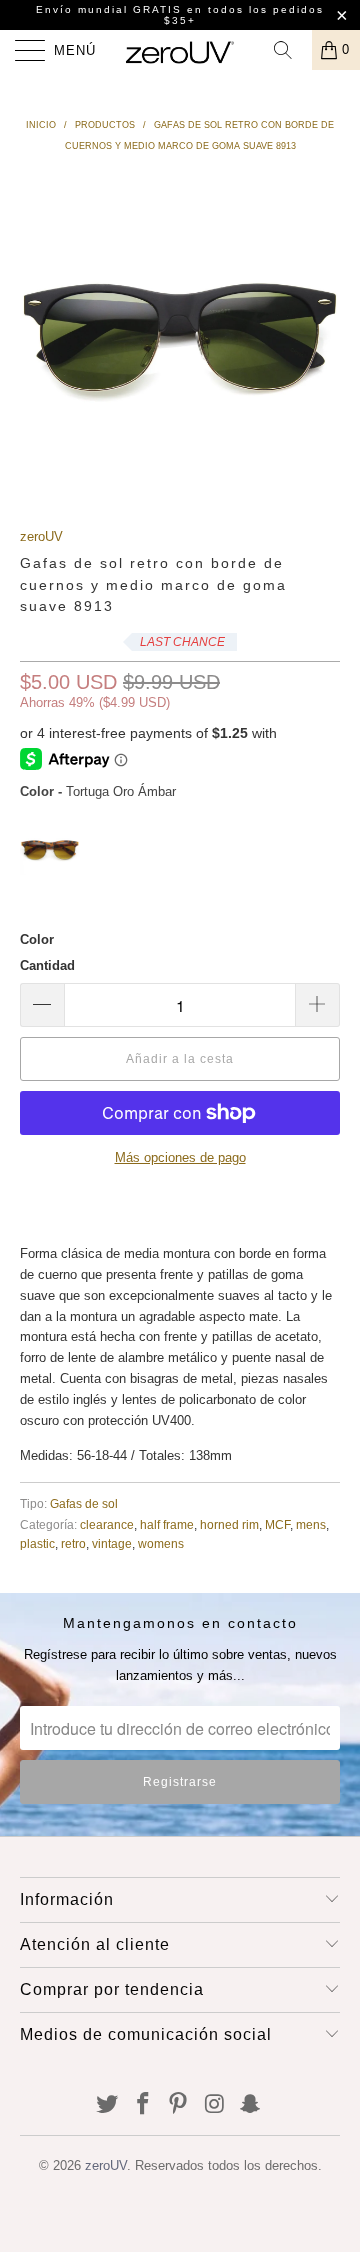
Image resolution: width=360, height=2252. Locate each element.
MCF (277, 1524)
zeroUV (41, 536)
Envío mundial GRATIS (109, 9)
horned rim (229, 1524)
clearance (107, 1524)
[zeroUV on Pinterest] (179, 2105)
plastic (37, 1543)
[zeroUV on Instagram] (215, 2105)
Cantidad (47, 965)
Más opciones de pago (180, 1157)
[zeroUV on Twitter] (108, 2105)
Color (37, 939)
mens (311, 1524)
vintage (112, 1543)
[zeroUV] (180, 50)
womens (161, 1543)
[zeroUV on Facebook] (143, 2105)
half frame (167, 1524)
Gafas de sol (84, 1503)
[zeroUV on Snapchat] (251, 2105)
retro (73, 1543)
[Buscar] (290, 50)
